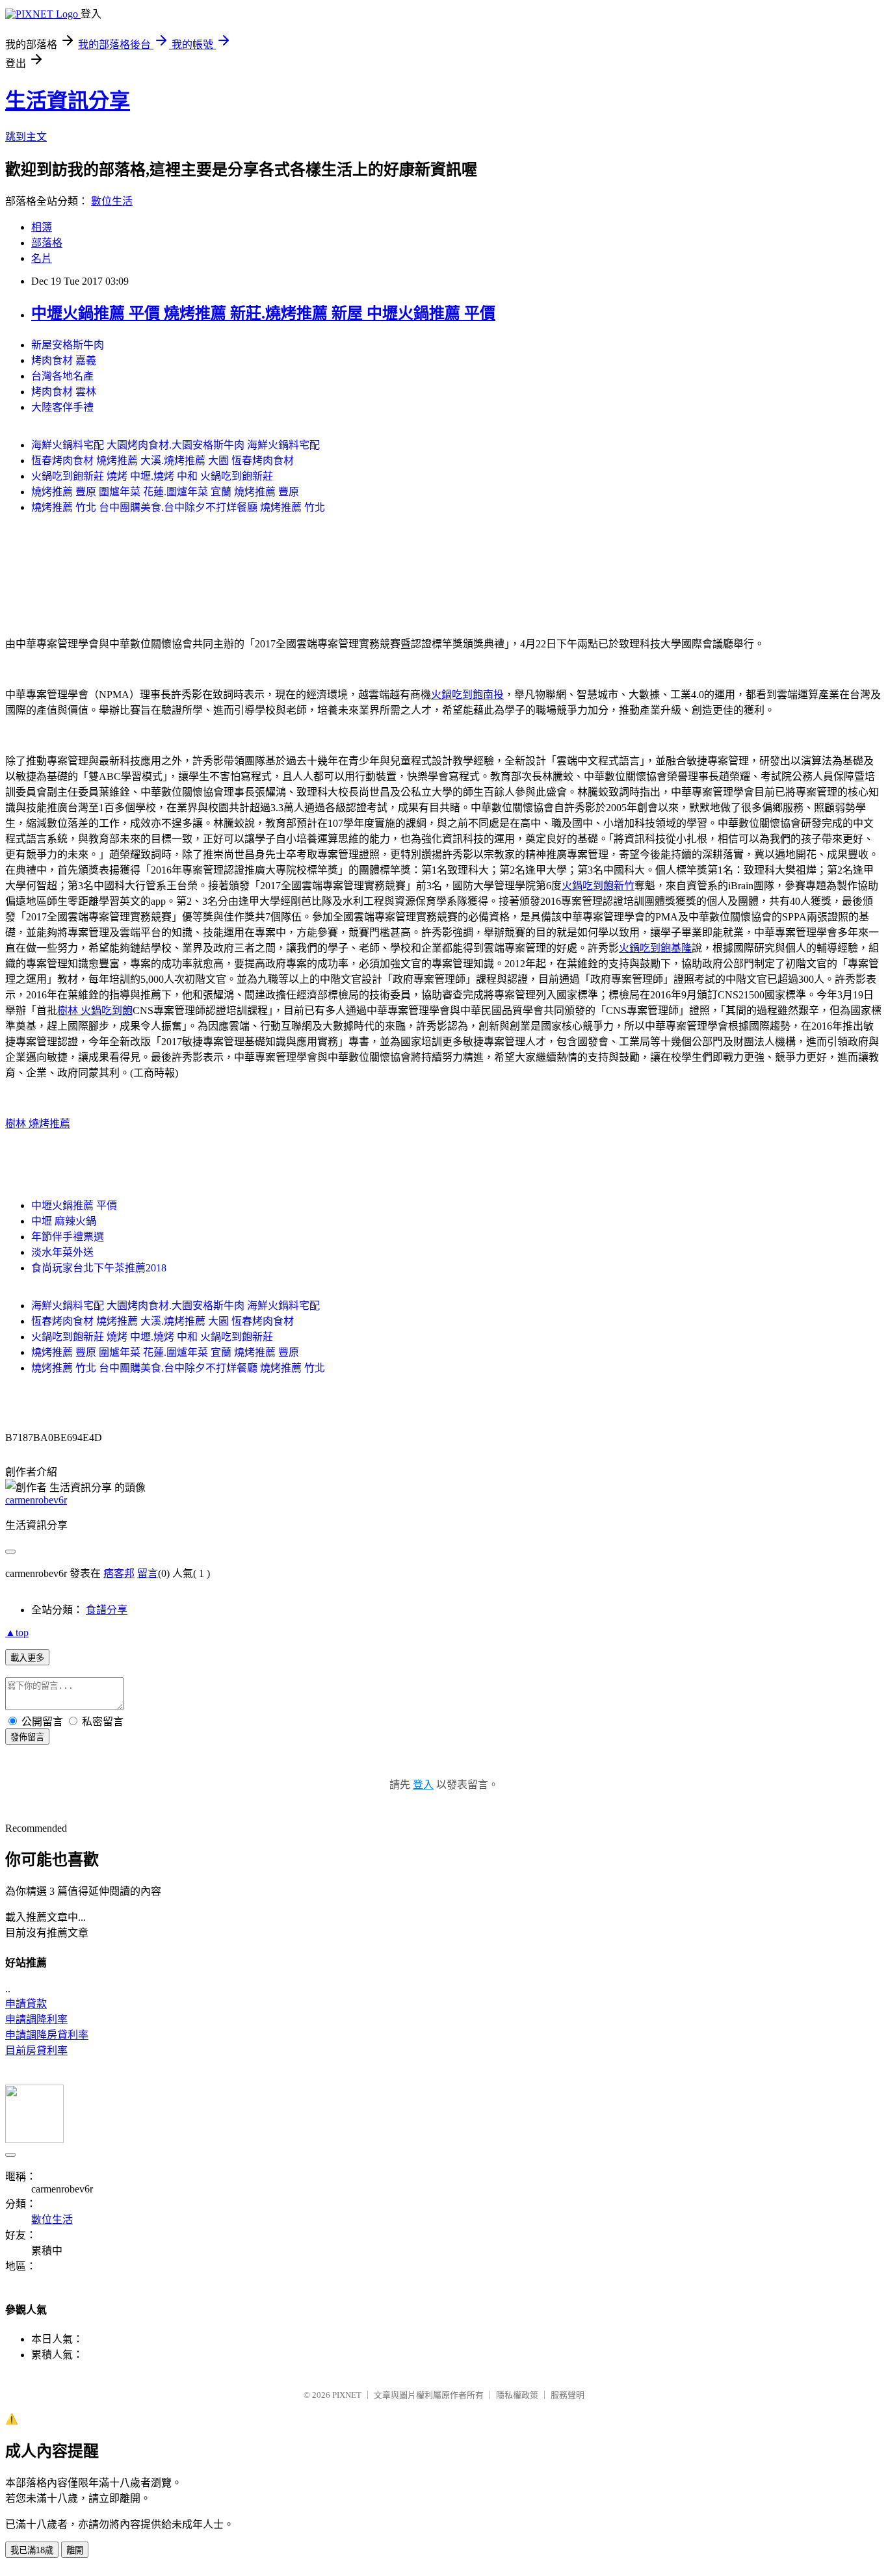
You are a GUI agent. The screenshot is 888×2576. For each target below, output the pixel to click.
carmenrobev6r (36, 1500)
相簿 (42, 227)
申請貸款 (26, 2004)
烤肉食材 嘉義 (64, 360)
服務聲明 (568, 2395)
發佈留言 (27, 1737)
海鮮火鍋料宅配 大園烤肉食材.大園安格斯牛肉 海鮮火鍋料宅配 (176, 445)
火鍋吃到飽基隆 (655, 948)
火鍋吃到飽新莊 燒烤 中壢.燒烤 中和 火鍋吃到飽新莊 (152, 476)
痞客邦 (119, 1573)
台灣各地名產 (62, 376)
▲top (17, 1633)
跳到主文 (26, 137)
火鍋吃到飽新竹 (598, 886)
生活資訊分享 (68, 101)
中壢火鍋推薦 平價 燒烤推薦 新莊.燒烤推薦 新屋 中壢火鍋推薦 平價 (263, 313)
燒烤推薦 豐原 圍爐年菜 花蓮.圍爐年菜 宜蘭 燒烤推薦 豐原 (165, 492)
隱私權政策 (517, 2395)
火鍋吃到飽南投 (467, 695)
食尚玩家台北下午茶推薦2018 (99, 1268)
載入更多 (27, 1658)
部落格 (47, 243)
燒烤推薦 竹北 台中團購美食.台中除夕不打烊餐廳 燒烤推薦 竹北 (178, 507)
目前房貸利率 (36, 2050)
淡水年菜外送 (62, 1252)
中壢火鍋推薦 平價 (74, 1205)
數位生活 (112, 201)
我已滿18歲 (32, 2550)
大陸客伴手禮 (62, 407)
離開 (75, 2550)
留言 (148, 1573)
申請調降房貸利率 (47, 2035)
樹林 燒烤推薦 (38, 1124)
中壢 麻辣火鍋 (64, 1221)
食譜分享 (107, 1610)
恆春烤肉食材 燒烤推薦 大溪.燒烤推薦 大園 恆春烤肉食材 (163, 461)
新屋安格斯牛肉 (68, 345)
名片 (42, 258)
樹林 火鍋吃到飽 (95, 1010)
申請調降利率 (36, 2019)
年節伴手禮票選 (68, 1237)
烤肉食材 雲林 (64, 392)
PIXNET (347, 2395)
